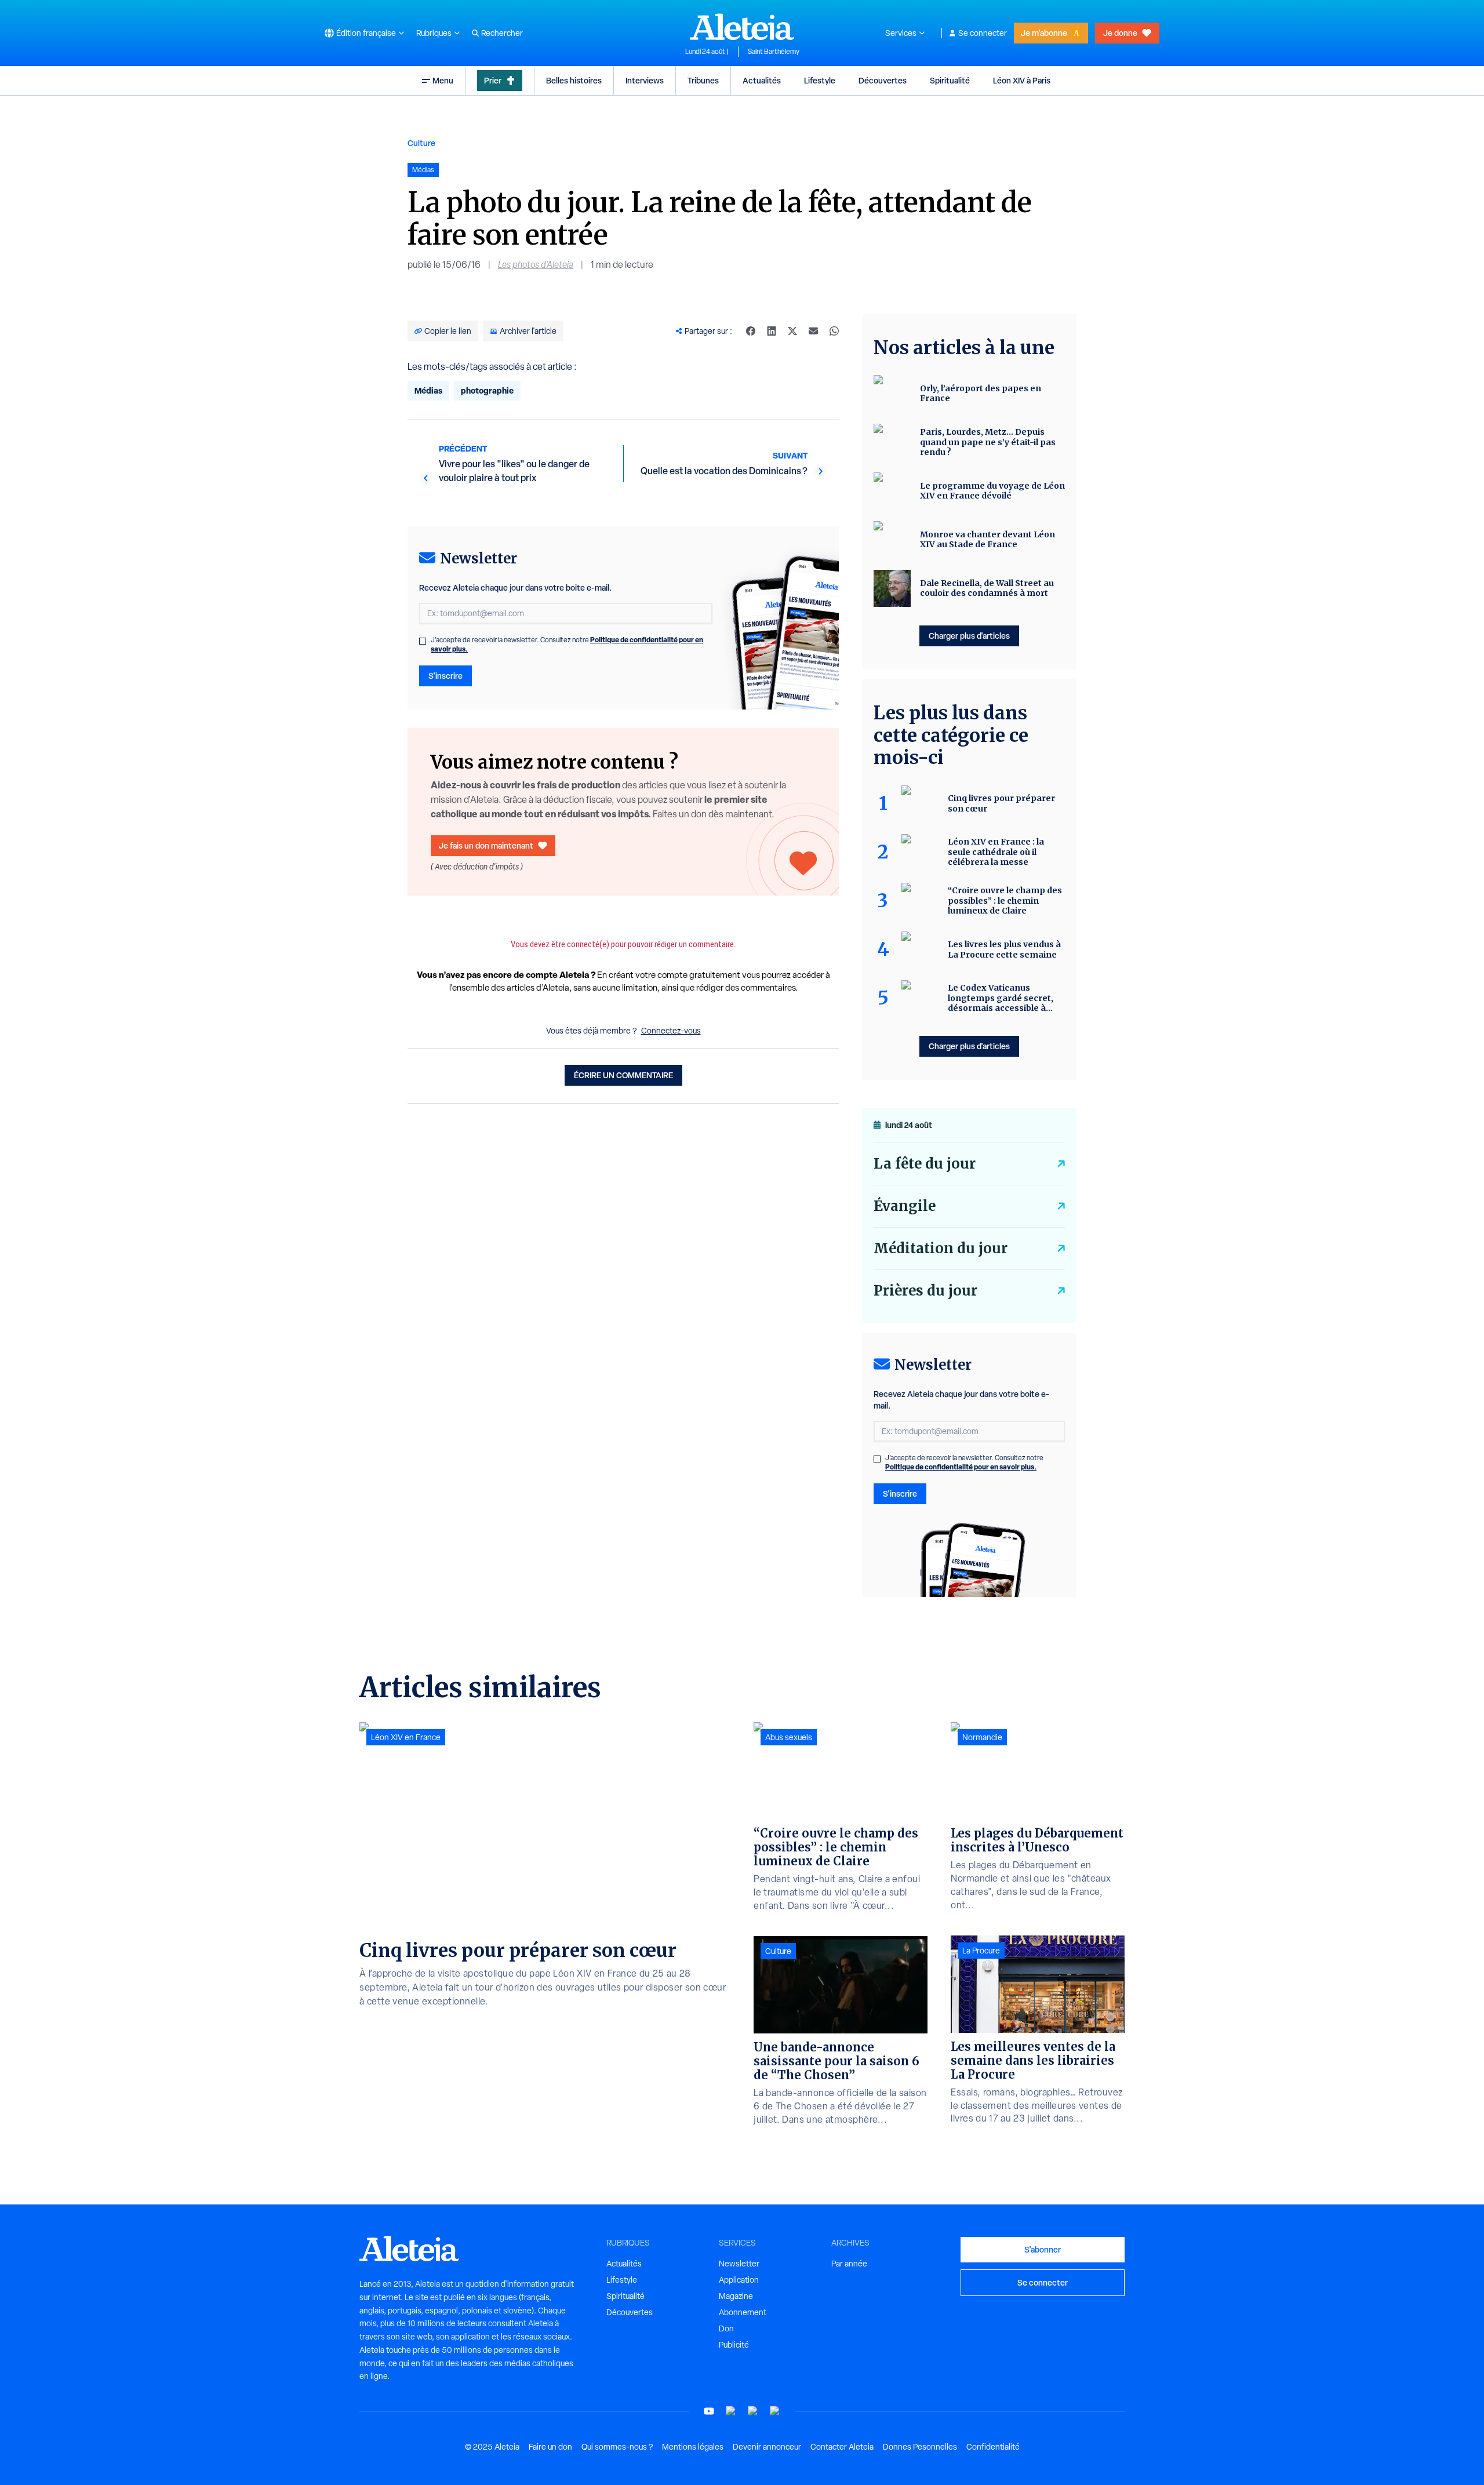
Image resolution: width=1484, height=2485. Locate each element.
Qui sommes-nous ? (617, 2447)
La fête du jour (925, 1164)
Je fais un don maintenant (486, 845)
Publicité (734, 2345)
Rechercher (502, 33)
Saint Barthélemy (774, 52)
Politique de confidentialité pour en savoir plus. (961, 1467)
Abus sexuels (789, 1737)
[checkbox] (423, 641)
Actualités (762, 80)
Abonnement (743, 2312)
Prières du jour (925, 1291)
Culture (421, 143)
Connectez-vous (671, 1031)
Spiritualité (950, 80)
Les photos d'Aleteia (536, 265)
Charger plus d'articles (969, 636)
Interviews (645, 80)
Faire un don (550, 2447)
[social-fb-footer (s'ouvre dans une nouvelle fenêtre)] (731, 2411)
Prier (493, 80)
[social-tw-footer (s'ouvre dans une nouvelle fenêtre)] (753, 2411)
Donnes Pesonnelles (920, 2447)
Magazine (736, 2296)
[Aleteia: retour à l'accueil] (742, 27)
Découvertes (883, 80)
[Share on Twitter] (792, 331)
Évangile (905, 1206)
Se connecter (983, 33)
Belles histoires (574, 80)
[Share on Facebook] (751, 331)
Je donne (1120, 33)
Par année (849, 2264)
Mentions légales (693, 2447)
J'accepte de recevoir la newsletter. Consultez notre (567, 645)
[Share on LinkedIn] (772, 331)
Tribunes (703, 80)
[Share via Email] (813, 331)
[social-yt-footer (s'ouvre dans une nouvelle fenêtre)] (709, 2411)
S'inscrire (445, 676)
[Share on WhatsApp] (834, 331)
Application (739, 2280)
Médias (428, 390)
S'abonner (1043, 2249)
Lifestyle (820, 80)
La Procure (981, 1951)
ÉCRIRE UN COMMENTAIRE (623, 1075)
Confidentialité (993, 2447)
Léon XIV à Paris (1022, 80)
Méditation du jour (941, 1248)
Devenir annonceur (767, 2447)
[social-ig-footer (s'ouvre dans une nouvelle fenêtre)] (775, 2411)
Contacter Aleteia (842, 2447)
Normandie (982, 1737)
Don (726, 2328)
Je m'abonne (1044, 33)
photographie (487, 390)
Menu (443, 80)
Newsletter (739, 2264)
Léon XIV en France (406, 1737)
